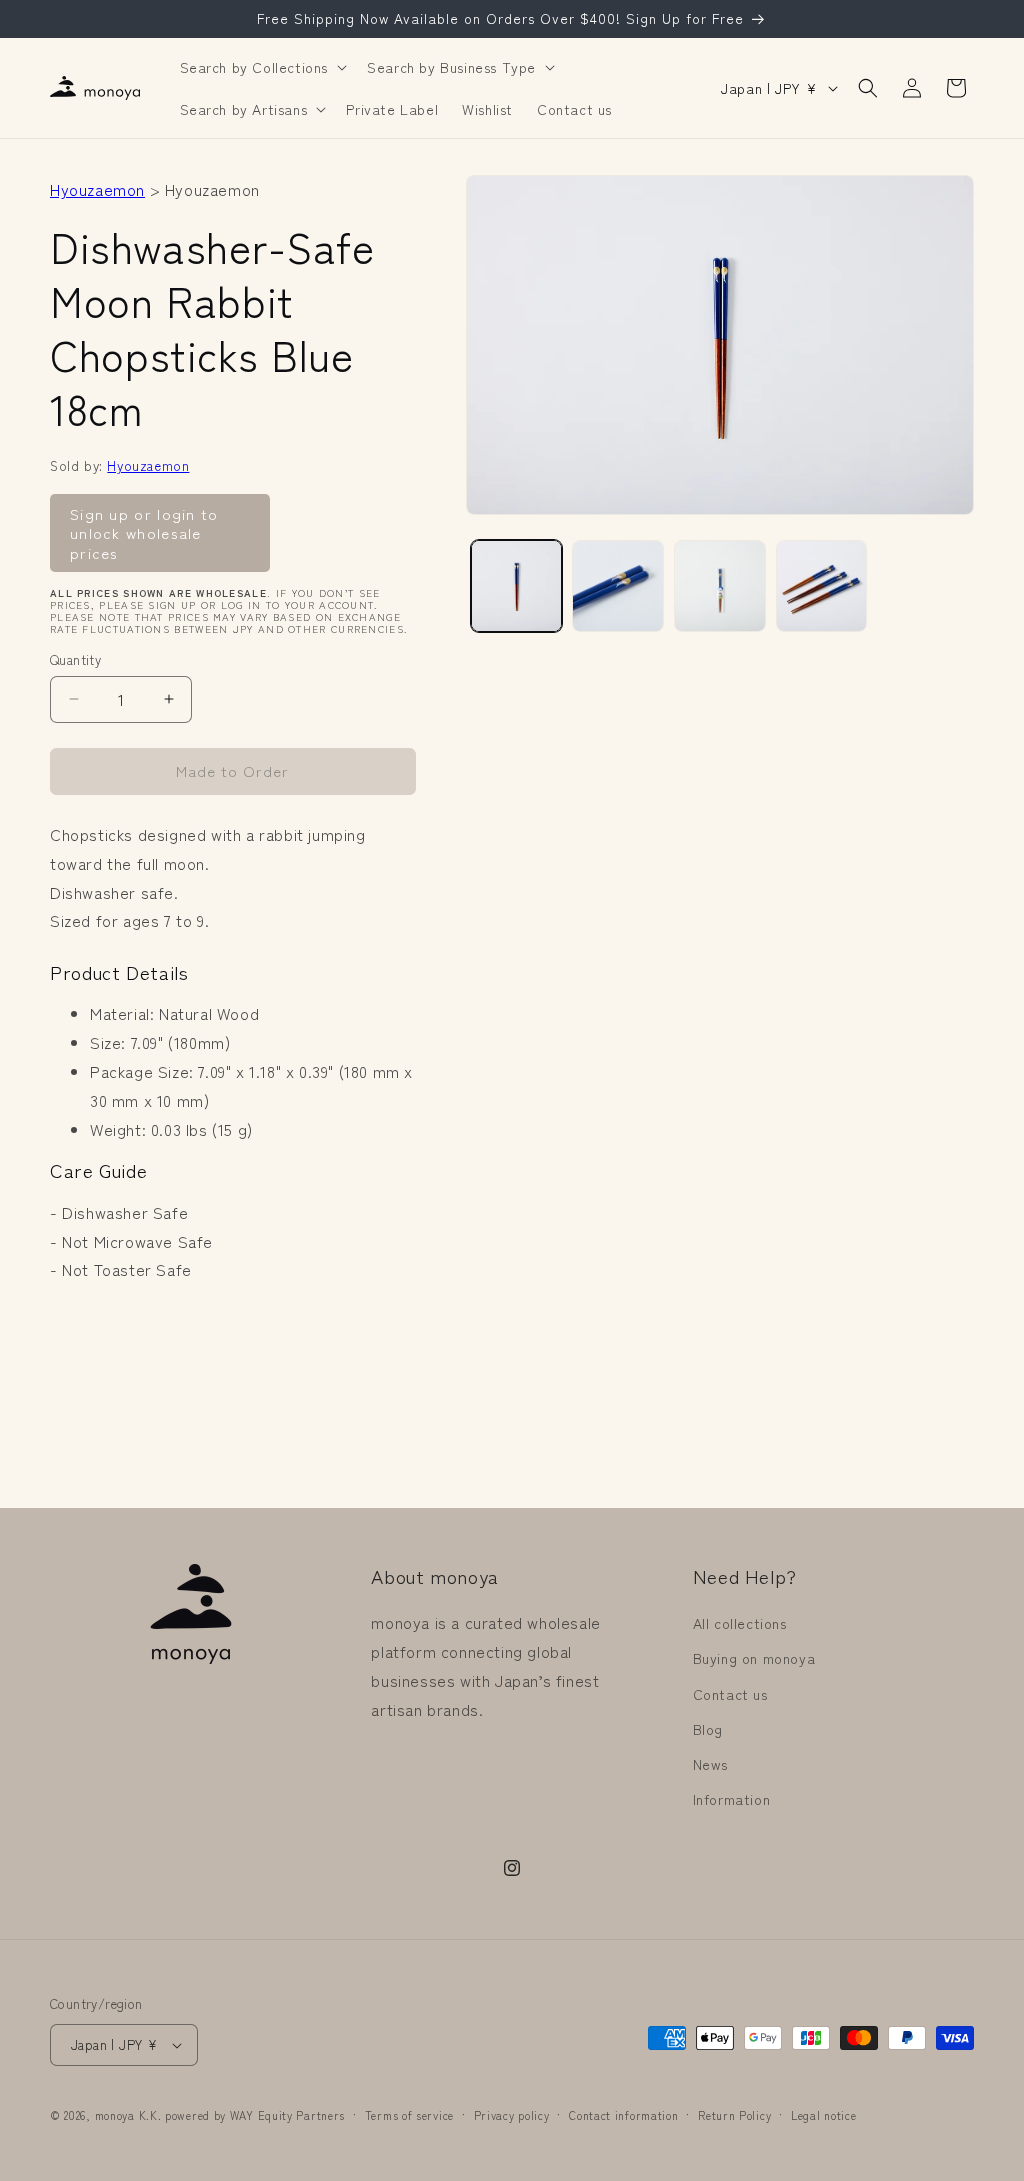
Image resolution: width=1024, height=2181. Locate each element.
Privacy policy (512, 2115)
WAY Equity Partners (287, 2115)
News (710, 1764)
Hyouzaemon (97, 189)
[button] (262, 67)
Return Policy (734, 2115)
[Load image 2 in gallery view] (618, 586)
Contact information (623, 2115)
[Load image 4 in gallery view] (822, 586)
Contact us (730, 1694)
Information (732, 1799)
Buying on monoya (754, 1658)
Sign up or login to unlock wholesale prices (144, 533)
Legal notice (823, 2115)
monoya (115, 2115)
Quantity (75, 659)
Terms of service (409, 2115)
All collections (740, 1623)
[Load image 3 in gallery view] (720, 586)
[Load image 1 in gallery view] (517, 586)
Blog (708, 1729)
